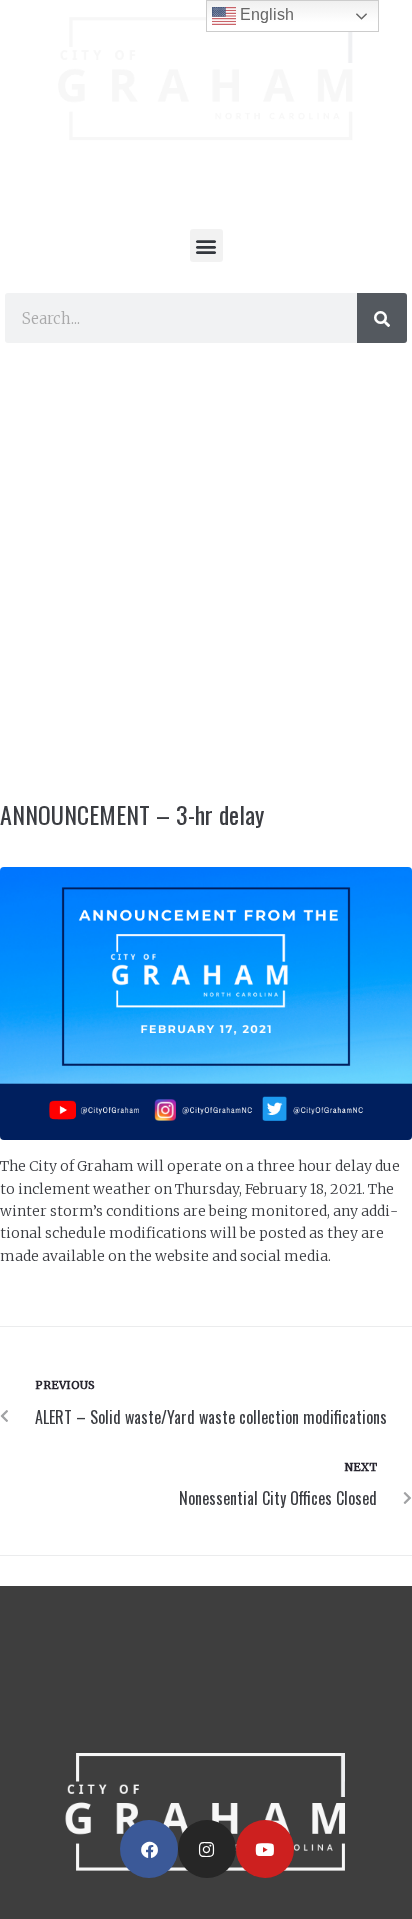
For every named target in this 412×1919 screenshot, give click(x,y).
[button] (206, 245)
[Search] (382, 318)
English (265, 14)
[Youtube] (265, 1849)
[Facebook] (149, 1849)
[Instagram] (207, 1849)
